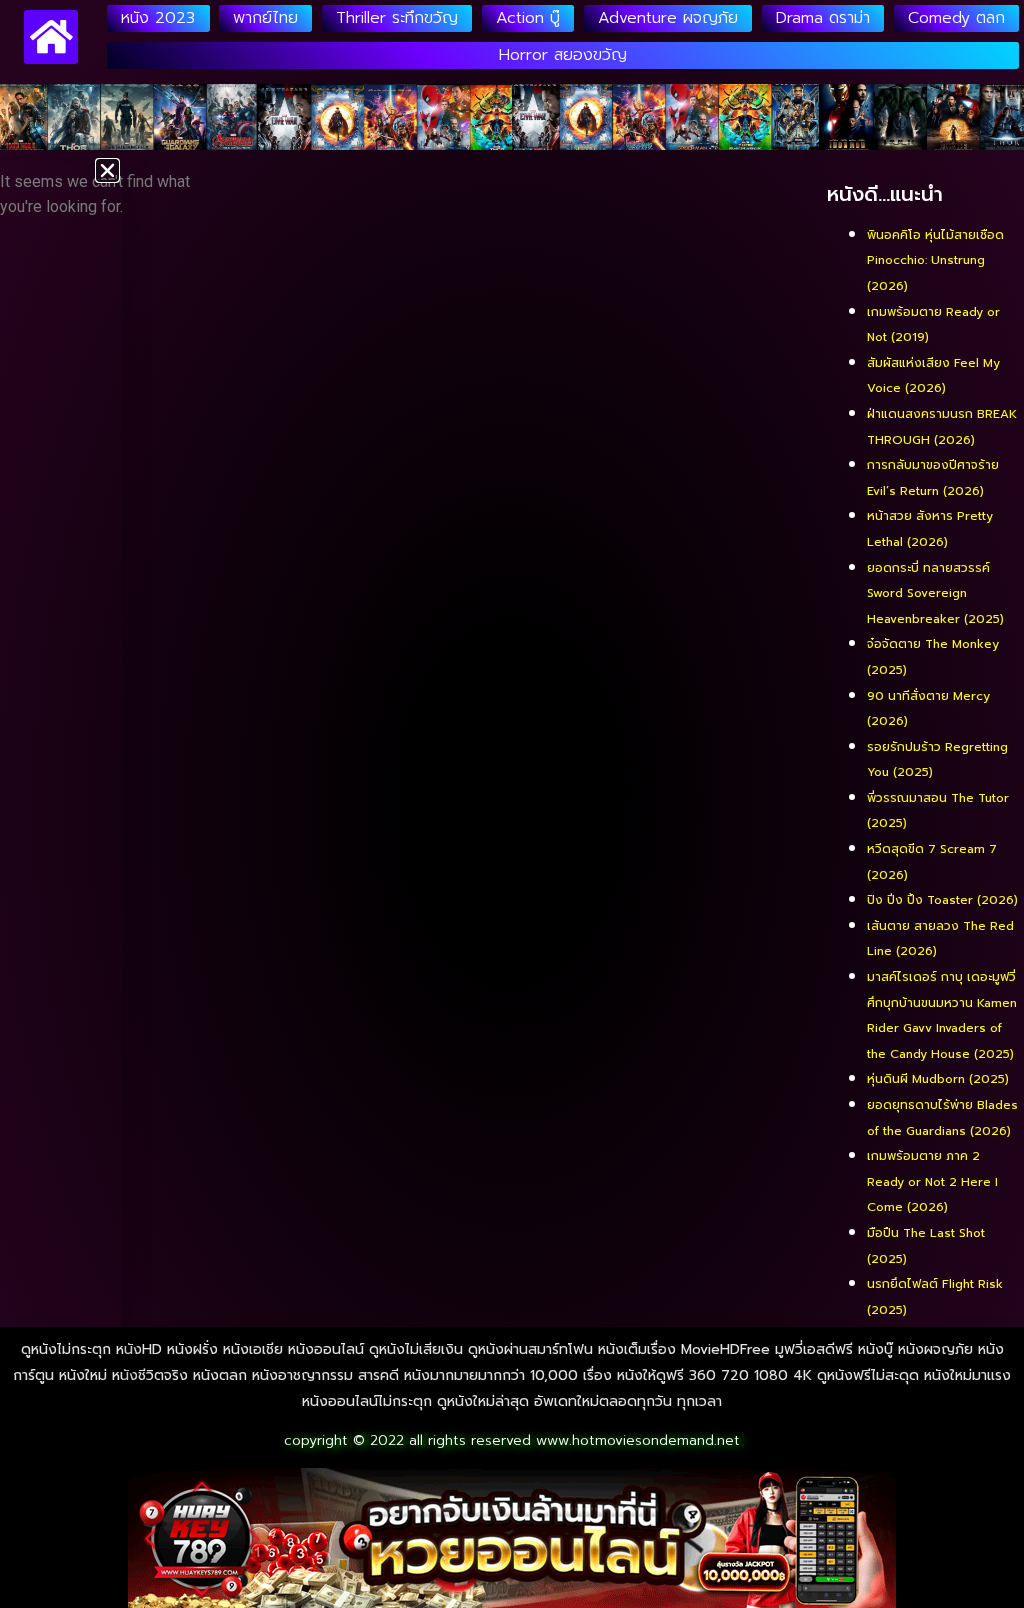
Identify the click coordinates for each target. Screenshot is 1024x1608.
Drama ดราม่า (823, 18)
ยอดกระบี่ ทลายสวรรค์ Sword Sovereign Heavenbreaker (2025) (935, 593)
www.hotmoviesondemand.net (638, 1440)
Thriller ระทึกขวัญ (397, 18)
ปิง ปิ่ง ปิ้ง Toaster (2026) (942, 900)
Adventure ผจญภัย (668, 18)
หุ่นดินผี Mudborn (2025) (938, 1079)
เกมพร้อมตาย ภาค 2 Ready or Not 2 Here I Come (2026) (932, 1181)
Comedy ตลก (956, 18)
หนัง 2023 (158, 18)
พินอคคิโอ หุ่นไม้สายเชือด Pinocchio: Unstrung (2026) (935, 260)
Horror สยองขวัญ (563, 55)
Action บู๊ (528, 18)
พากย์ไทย (265, 18)
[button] (107, 170)
